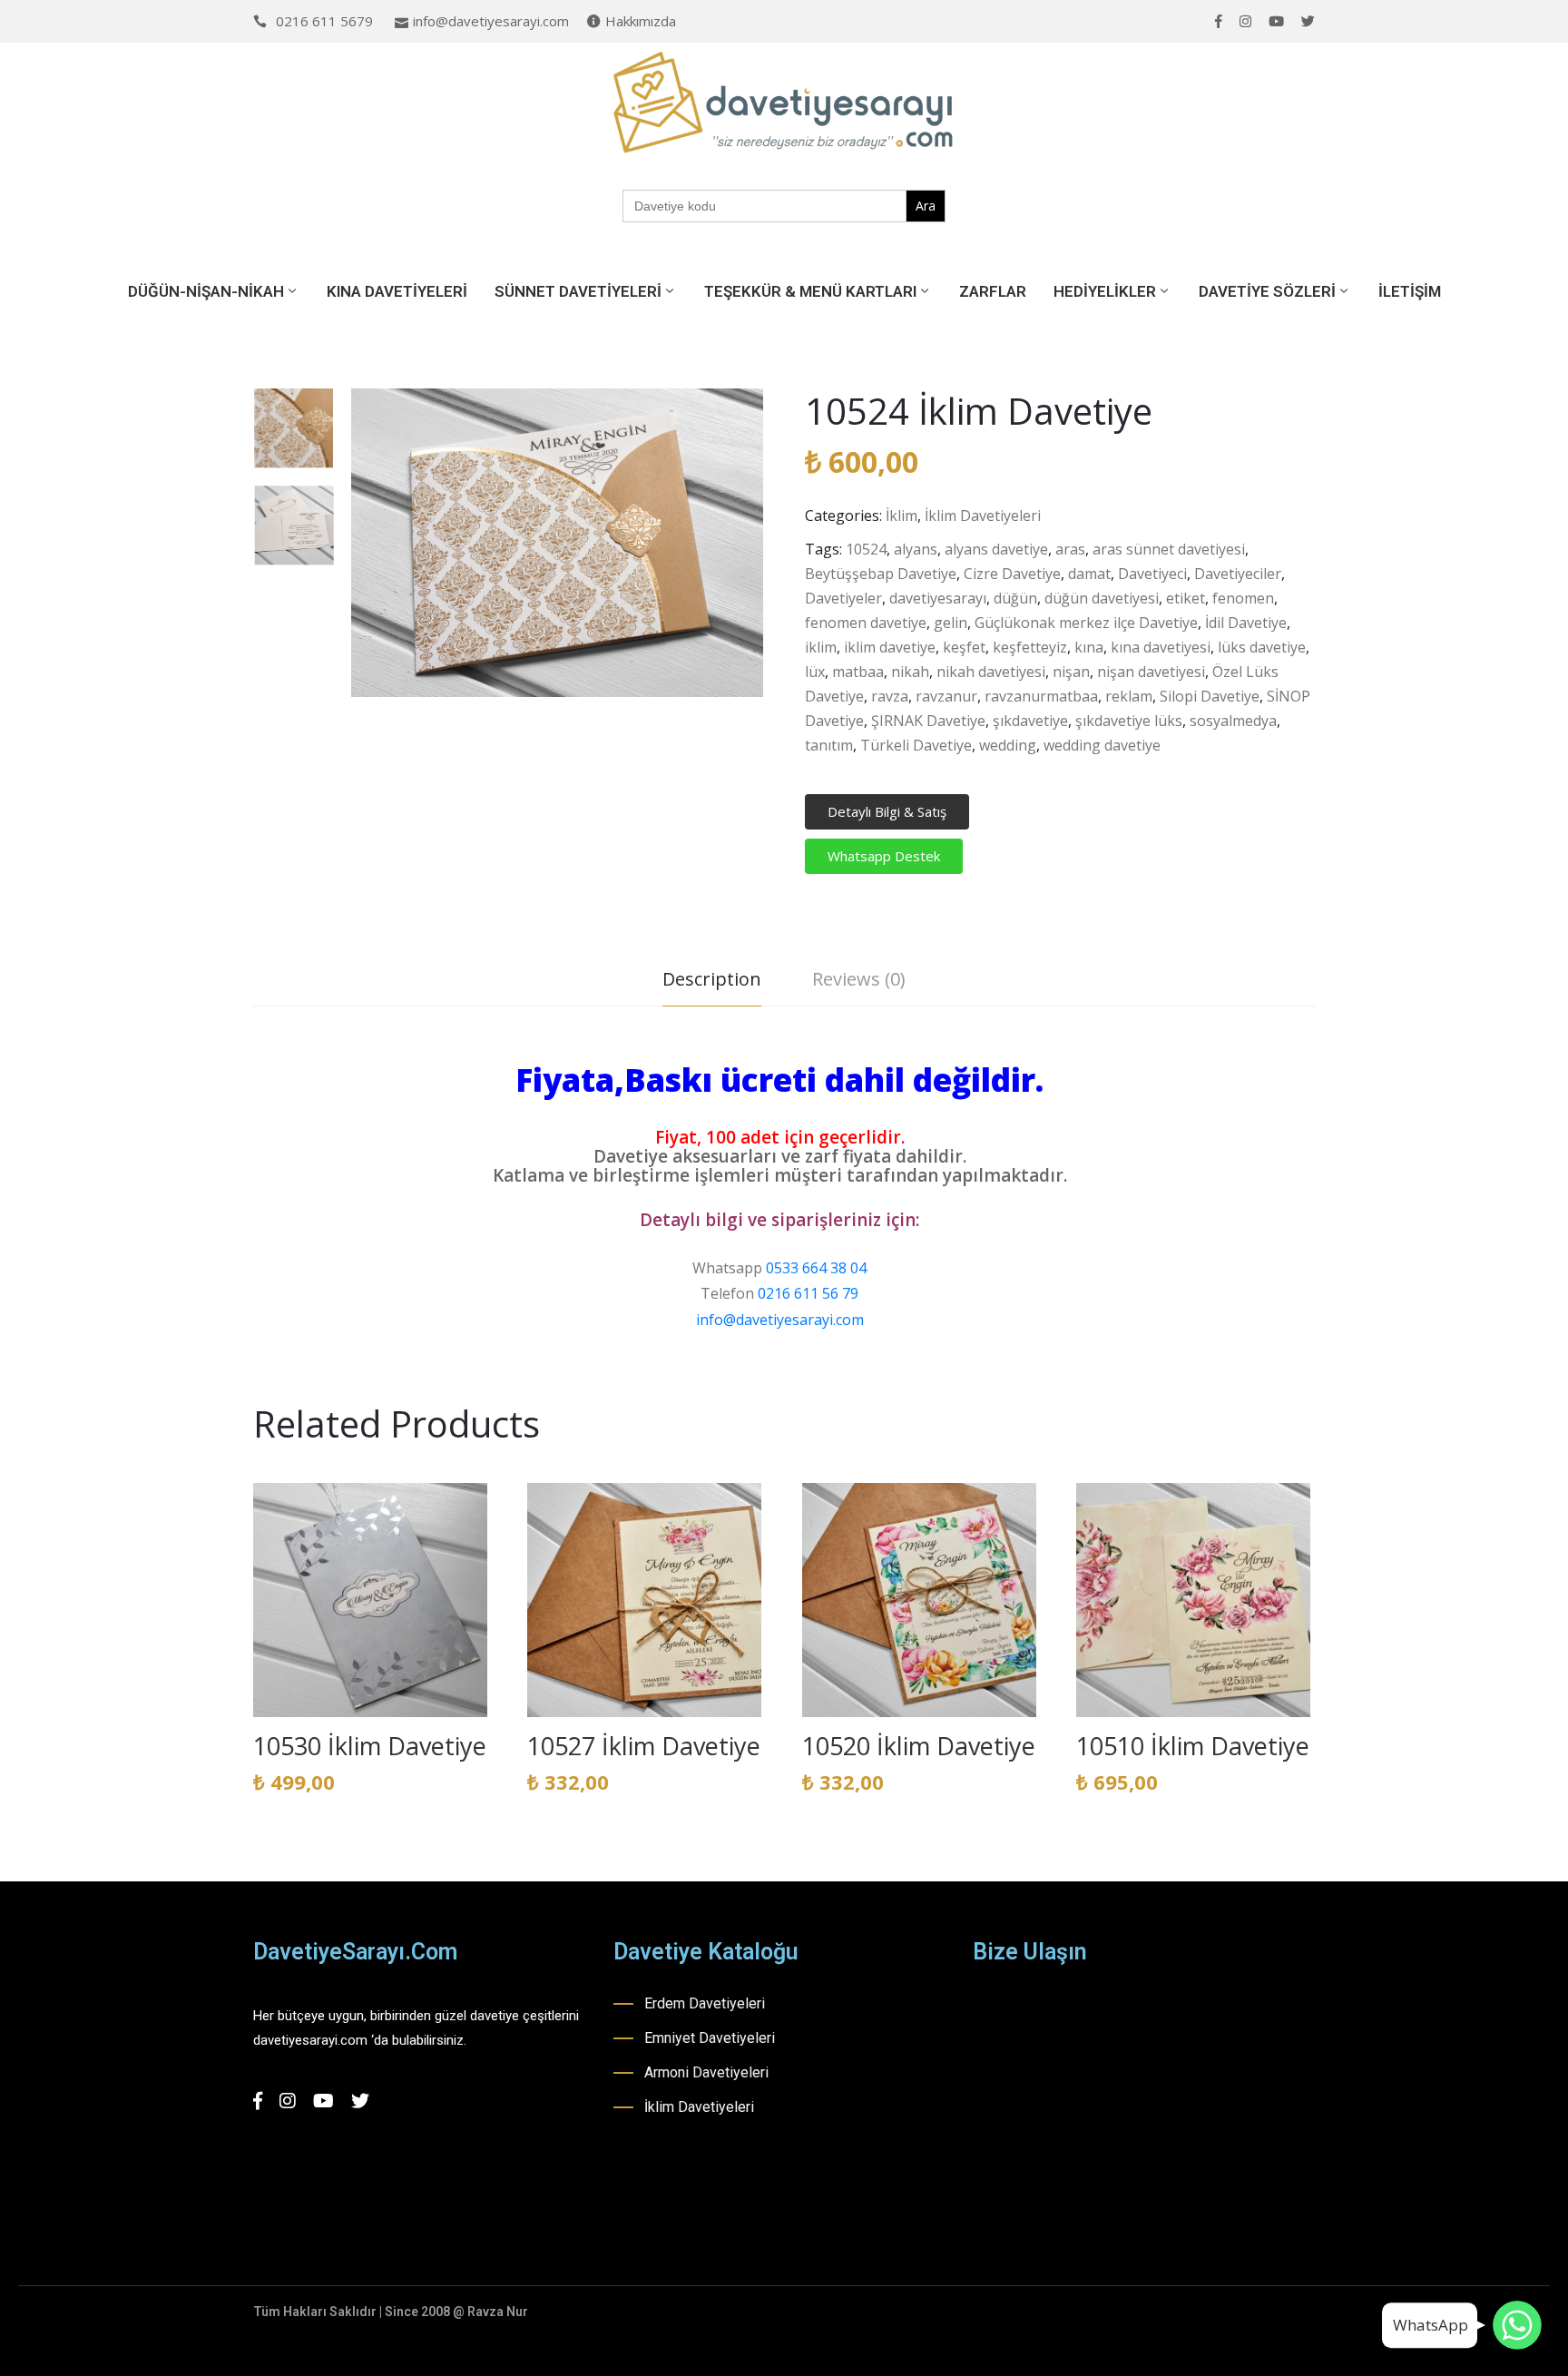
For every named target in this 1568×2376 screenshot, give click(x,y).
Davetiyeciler (1238, 574)
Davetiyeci (1152, 574)
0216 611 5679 (324, 21)
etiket (1186, 598)
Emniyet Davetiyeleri (710, 2038)
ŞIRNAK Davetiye (928, 721)
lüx (815, 672)
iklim (821, 647)
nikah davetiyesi (991, 672)
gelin (951, 623)
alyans (916, 549)
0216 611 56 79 (808, 1293)
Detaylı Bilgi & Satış (887, 811)
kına (1089, 647)
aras (1070, 549)
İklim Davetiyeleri (983, 515)
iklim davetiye (890, 647)
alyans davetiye (996, 549)
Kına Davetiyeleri (397, 291)
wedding (1008, 745)
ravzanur (946, 696)
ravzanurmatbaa (1041, 696)
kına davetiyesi (1161, 647)
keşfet (964, 647)
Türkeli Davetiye (916, 745)
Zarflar (993, 291)
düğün (1015, 598)
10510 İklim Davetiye (1193, 1746)
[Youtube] (1276, 21)
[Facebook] (1219, 21)
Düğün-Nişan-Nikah (206, 291)
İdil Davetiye (1246, 623)
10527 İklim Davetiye (644, 1746)
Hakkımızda (641, 21)
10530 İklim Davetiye (370, 1746)
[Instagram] (1245, 21)
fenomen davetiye (866, 623)
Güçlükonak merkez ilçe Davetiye (1086, 623)
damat (1089, 574)
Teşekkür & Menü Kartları (810, 291)
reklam (1129, 696)
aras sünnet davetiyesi (1169, 549)
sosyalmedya (1233, 721)
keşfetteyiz (1030, 647)
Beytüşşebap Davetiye (881, 574)
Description (712, 979)
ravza (890, 696)
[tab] (712, 982)
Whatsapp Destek (884, 856)
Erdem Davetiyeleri (705, 2003)
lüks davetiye (1262, 647)
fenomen (1243, 598)
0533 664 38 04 (816, 1268)
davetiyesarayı (938, 598)
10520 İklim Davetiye (919, 1746)
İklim (902, 515)
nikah (910, 672)
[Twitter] (1308, 21)
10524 (866, 549)
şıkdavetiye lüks (1129, 721)
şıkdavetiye (1030, 721)
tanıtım (829, 745)
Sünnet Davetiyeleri (578, 291)
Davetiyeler (843, 598)
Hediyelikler (1105, 291)
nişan (1071, 672)
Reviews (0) (859, 979)
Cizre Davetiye (1012, 574)
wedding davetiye (1102, 745)
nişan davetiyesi (1151, 672)
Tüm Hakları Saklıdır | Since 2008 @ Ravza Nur (391, 2312)
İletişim (1410, 291)
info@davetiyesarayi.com (491, 21)
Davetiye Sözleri (1267, 291)
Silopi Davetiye (1210, 696)
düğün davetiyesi (1102, 598)
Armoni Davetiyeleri (706, 2072)
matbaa (858, 672)
